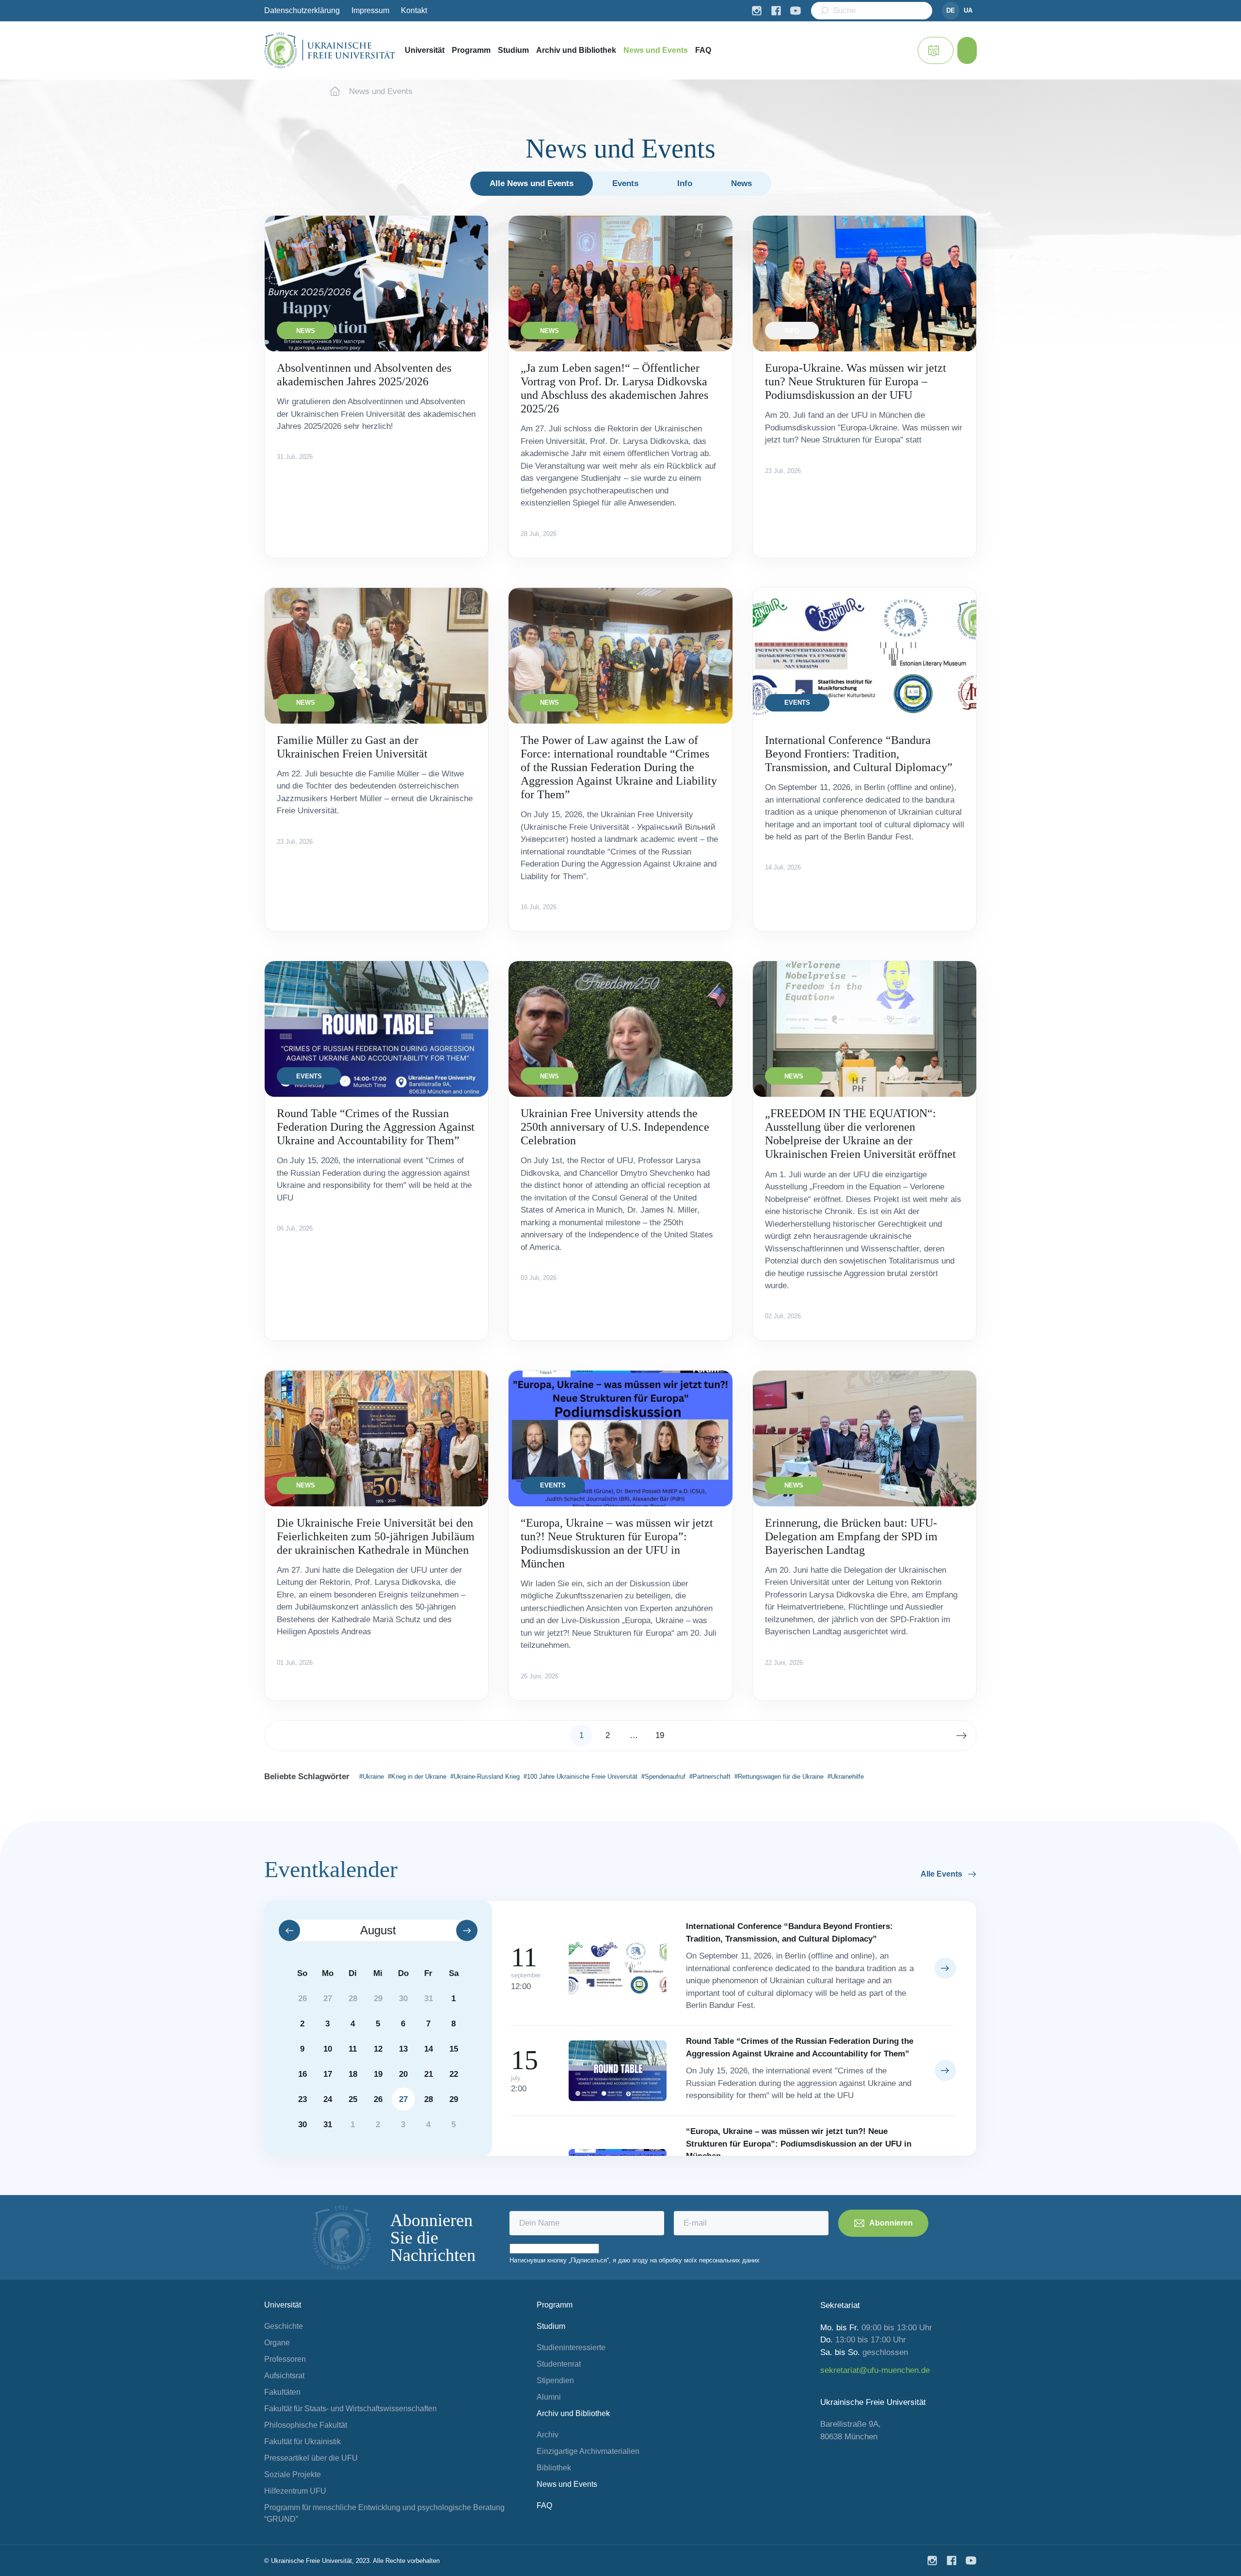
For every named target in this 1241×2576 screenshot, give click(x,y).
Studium (513, 50)
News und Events (656, 50)
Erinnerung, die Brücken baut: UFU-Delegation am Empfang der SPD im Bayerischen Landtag (851, 1536)
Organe (277, 2343)
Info (685, 183)
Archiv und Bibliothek (576, 50)
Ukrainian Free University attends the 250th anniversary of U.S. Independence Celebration (615, 1127)
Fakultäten (282, 2392)
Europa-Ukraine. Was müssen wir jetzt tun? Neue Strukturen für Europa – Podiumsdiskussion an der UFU (856, 381)
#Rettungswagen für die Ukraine (779, 1777)
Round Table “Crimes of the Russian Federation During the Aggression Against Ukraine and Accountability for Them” (376, 1127)
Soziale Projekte (293, 2474)
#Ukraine (372, 1777)
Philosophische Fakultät (306, 2425)
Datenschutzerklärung (302, 10)
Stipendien (555, 2380)
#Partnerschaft (710, 1777)
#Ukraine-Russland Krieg (485, 1777)
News (741, 183)
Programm (471, 50)
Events (625, 183)
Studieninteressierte (571, 2347)
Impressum (370, 10)
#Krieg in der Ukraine (417, 1777)
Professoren (285, 2359)
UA (968, 10)
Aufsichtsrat (284, 2376)
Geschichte (284, 2326)
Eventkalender (331, 1869)
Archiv (548, 2435)
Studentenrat (559, 2364)
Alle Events (941, 1874)
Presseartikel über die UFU (311, 2458)
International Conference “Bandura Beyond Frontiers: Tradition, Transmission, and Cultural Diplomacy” (859, 754)
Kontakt (414, 10)
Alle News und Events (532, 183)
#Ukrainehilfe (846, 1777)
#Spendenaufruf (663, 1777)
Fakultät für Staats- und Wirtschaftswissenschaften (350, 2409)
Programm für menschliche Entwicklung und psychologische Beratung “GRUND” (384, 2513)
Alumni (549, 2397)
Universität (425, 50)
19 (660, 1735)
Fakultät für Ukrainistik (302, 2442)
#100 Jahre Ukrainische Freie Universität (581, 1777)
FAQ (703, 50)
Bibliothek (554, 2468)
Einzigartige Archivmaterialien (588, 2451)
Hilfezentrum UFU (295, 2491)
